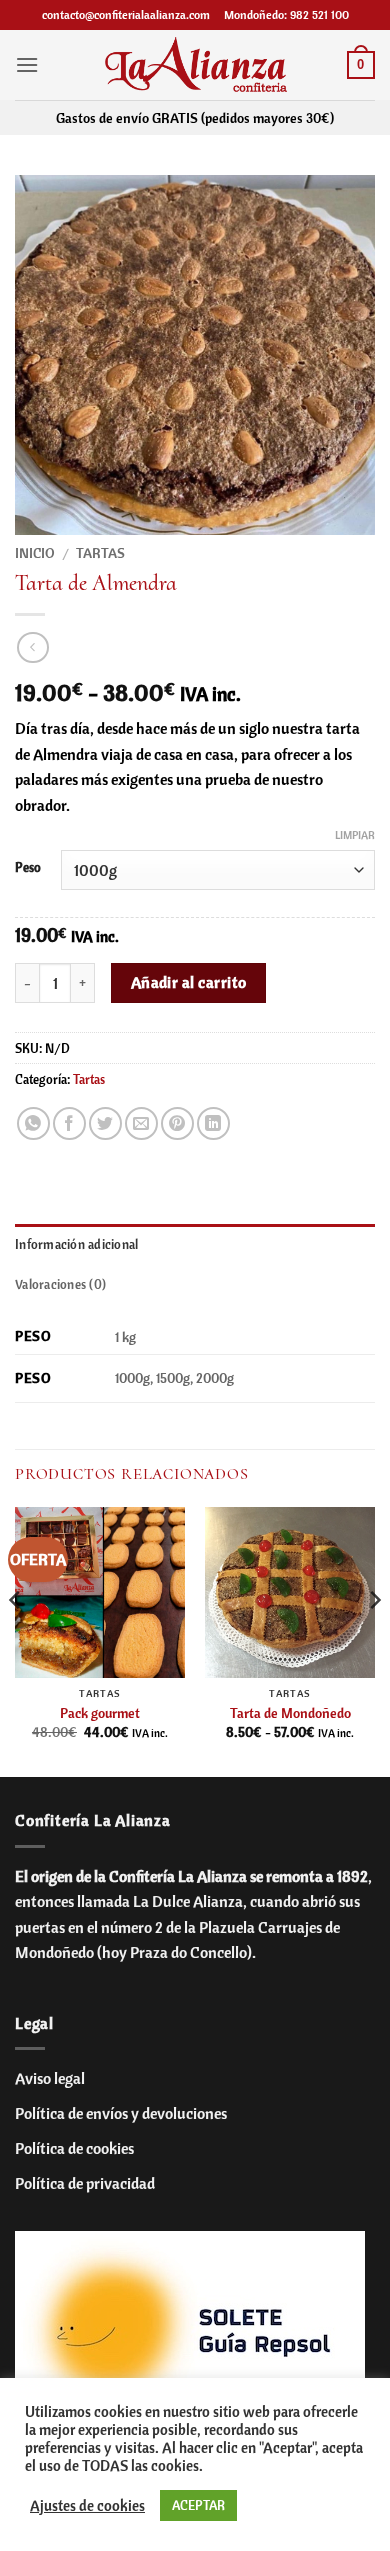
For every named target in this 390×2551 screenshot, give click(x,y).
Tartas (100, 552)
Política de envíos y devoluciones (121, 2113)
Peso (28, 868)
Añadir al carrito (189, 982)
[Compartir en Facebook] (69, 1123)
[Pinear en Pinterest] (177, 1123)
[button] (27, 64)
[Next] (374, 1640)
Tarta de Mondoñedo (290, 1712)
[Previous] (16, 1640)
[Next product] (32, 647)
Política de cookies (74, 2148)
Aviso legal (50, 2078)
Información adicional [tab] (76, 1244)
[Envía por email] (141, 1123)
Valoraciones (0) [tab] (60, 1284)
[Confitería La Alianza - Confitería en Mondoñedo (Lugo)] (195, 64)
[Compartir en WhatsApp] (33, 1123)
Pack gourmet (100, 1712)
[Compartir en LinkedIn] (213, 1123)
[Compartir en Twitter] (105, 1123)
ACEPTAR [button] (198, 2505)
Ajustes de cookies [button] (87, 2506)
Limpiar (355, 835)
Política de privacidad (85, 2183)
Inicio (35, 552)
